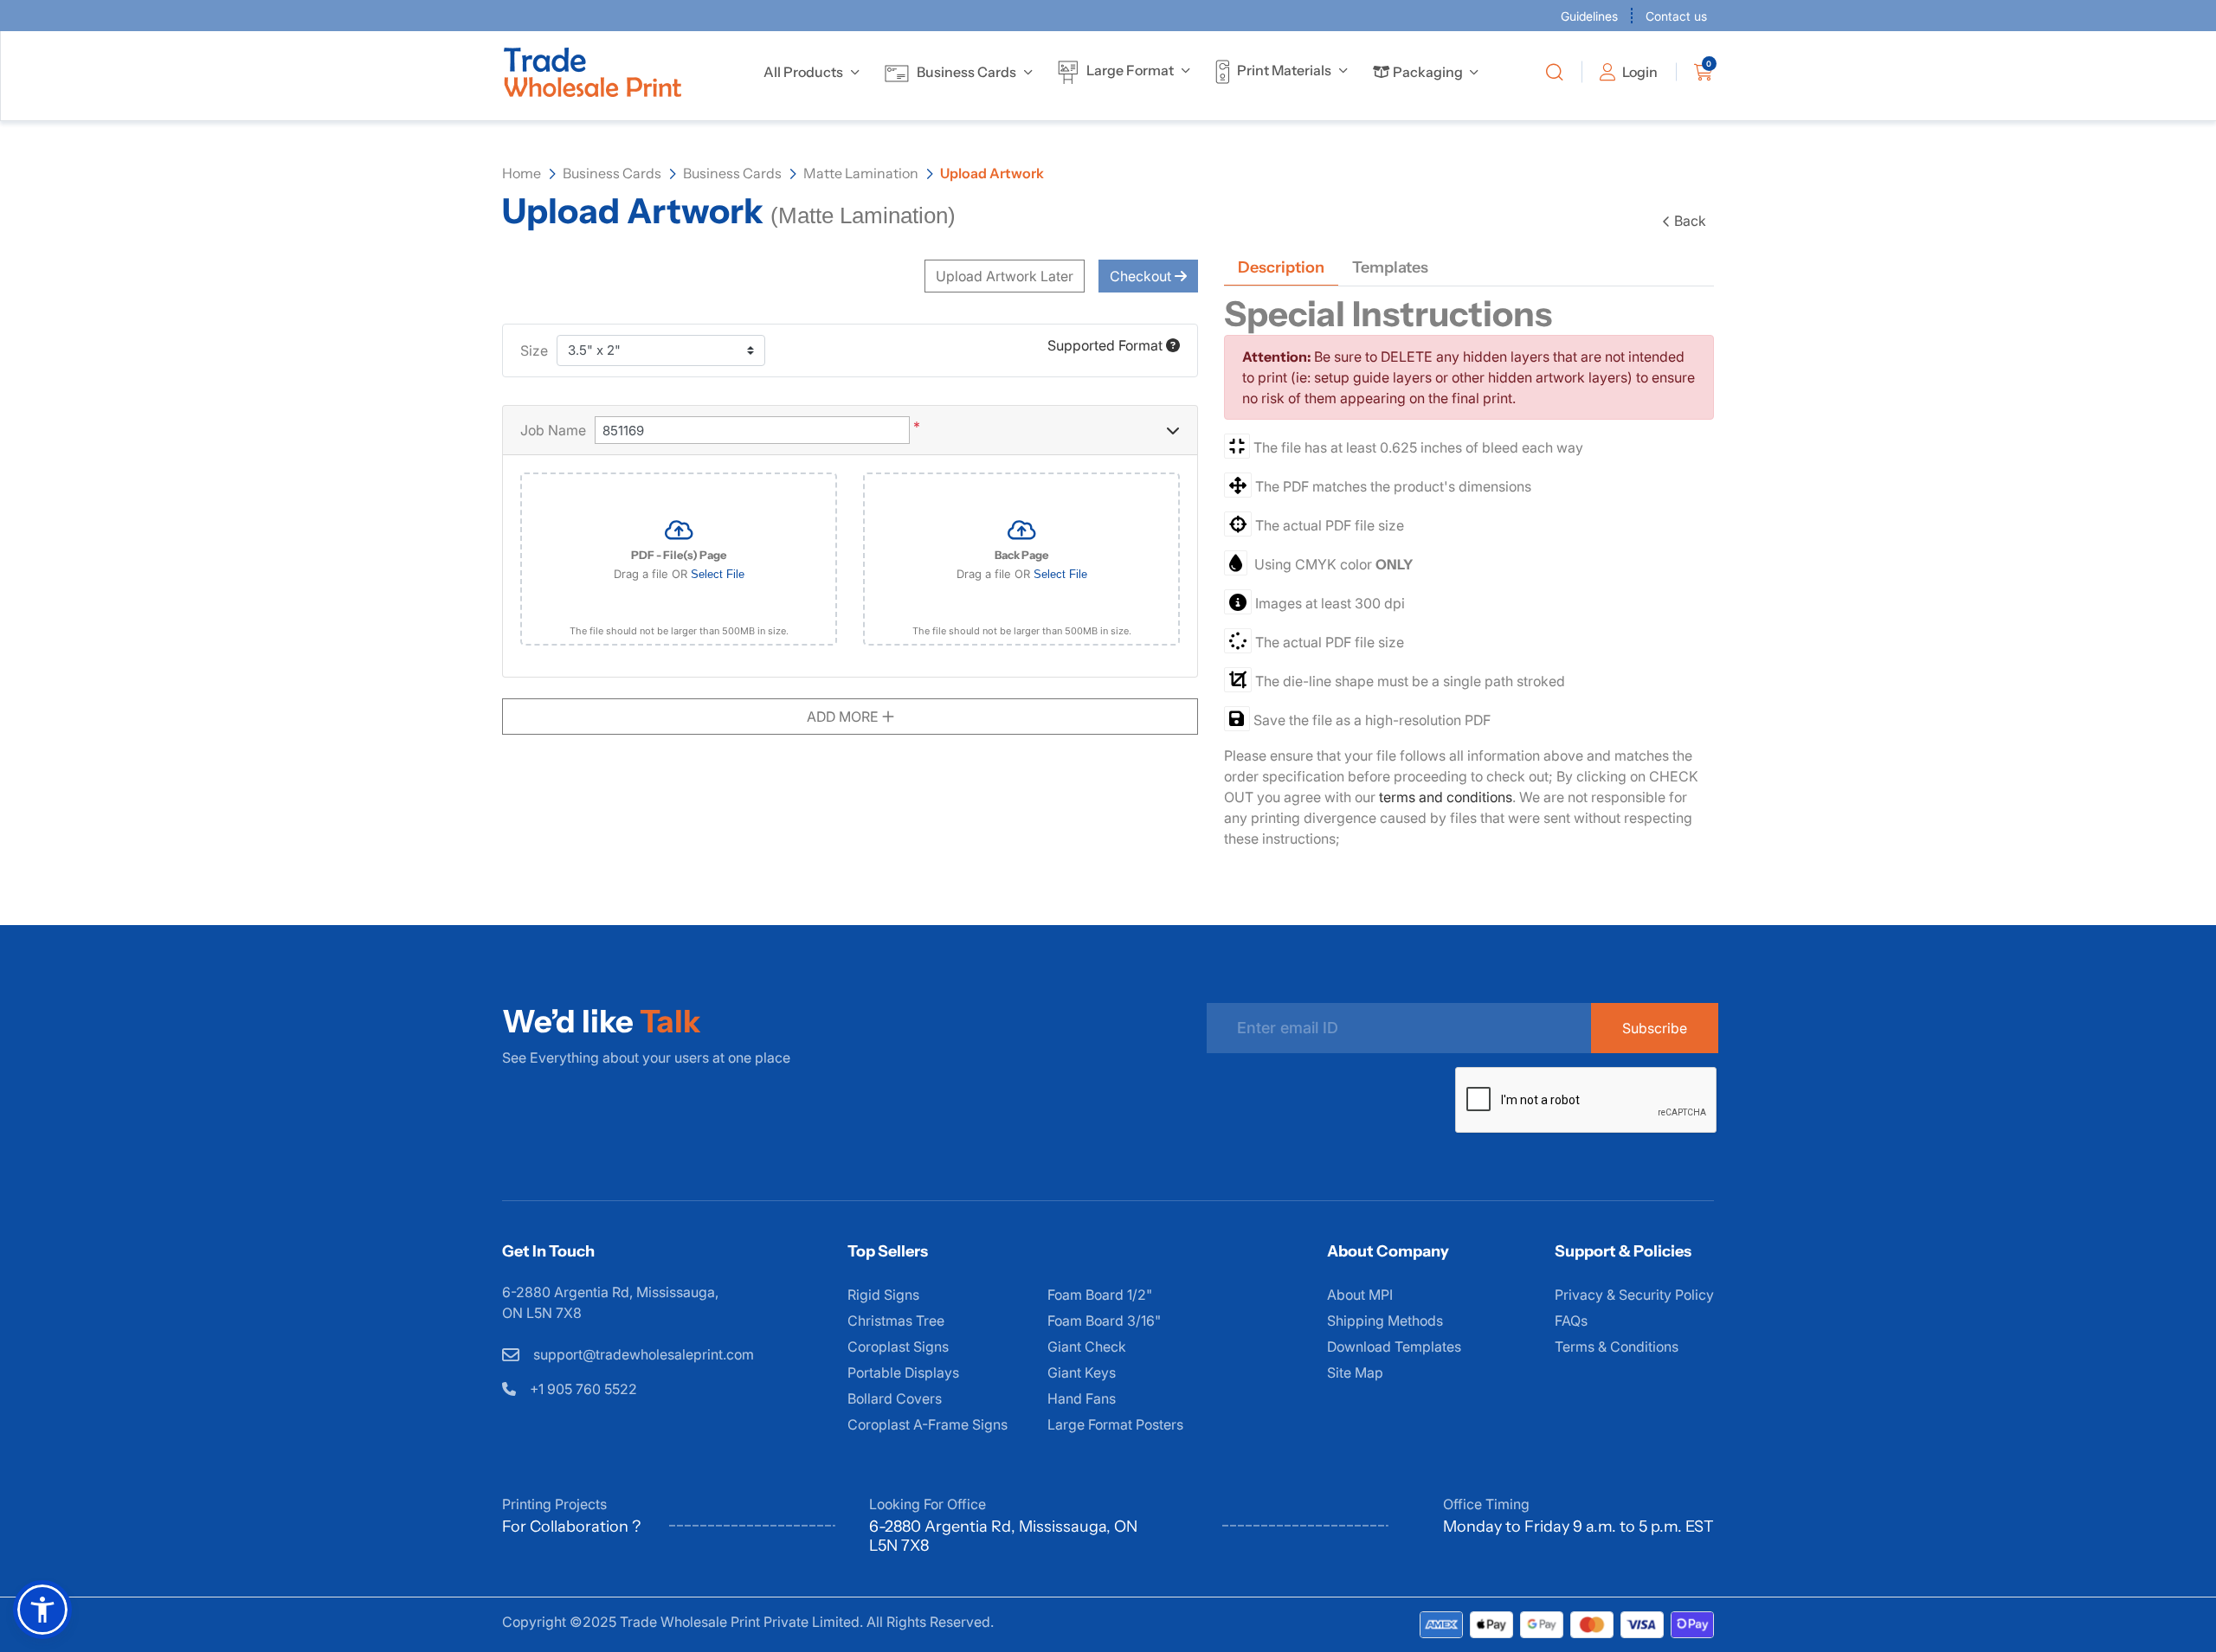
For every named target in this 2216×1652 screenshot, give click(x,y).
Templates (1390, 267)
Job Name (553, 430)
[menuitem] (803, 72)
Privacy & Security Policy (1634, 1295)
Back (1690, 221)
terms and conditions (1446, 797)
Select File (718, 574)
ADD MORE (844, 717)
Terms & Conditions (1617, 1347)
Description (1281, 267)
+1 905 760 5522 (582, 1389)
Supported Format (1107, 345)
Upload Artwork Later (1005, 276)
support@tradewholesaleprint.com (642, 1354)
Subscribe (1655, 1028)
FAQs (1571, 1321)
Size (534, 350)
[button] (42, 1610)
